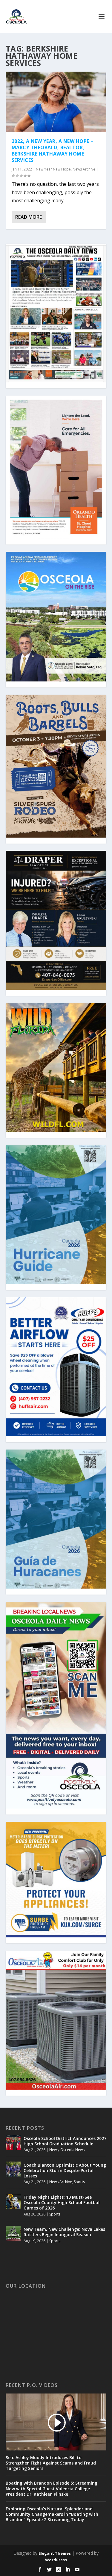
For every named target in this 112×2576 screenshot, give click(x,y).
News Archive (84, 169)
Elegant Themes (55, 2553)
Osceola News (72, 2150)
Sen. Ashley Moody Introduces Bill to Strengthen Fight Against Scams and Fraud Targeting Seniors (51, 2463)
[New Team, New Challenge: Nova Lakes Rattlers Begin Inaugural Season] (13, 2233)
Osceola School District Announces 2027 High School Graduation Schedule (65, 2141)
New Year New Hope (53, 169)
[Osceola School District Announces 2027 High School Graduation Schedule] (13, 2142)
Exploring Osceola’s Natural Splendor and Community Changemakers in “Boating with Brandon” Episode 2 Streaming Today (52, 2514)
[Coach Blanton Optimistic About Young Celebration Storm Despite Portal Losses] (13, 2169)
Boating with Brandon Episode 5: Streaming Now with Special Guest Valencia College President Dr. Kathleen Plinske (52, 2488)
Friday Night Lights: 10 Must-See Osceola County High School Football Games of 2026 (62, 2202)
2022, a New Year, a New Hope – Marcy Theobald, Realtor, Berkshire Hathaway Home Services (53, 150)
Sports (79, 2182)
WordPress (56, 2560)
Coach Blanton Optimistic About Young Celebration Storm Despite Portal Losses (65, 2170)
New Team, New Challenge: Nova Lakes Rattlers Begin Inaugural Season (64, 2232)
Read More (29, 217)
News (54, 2150)
